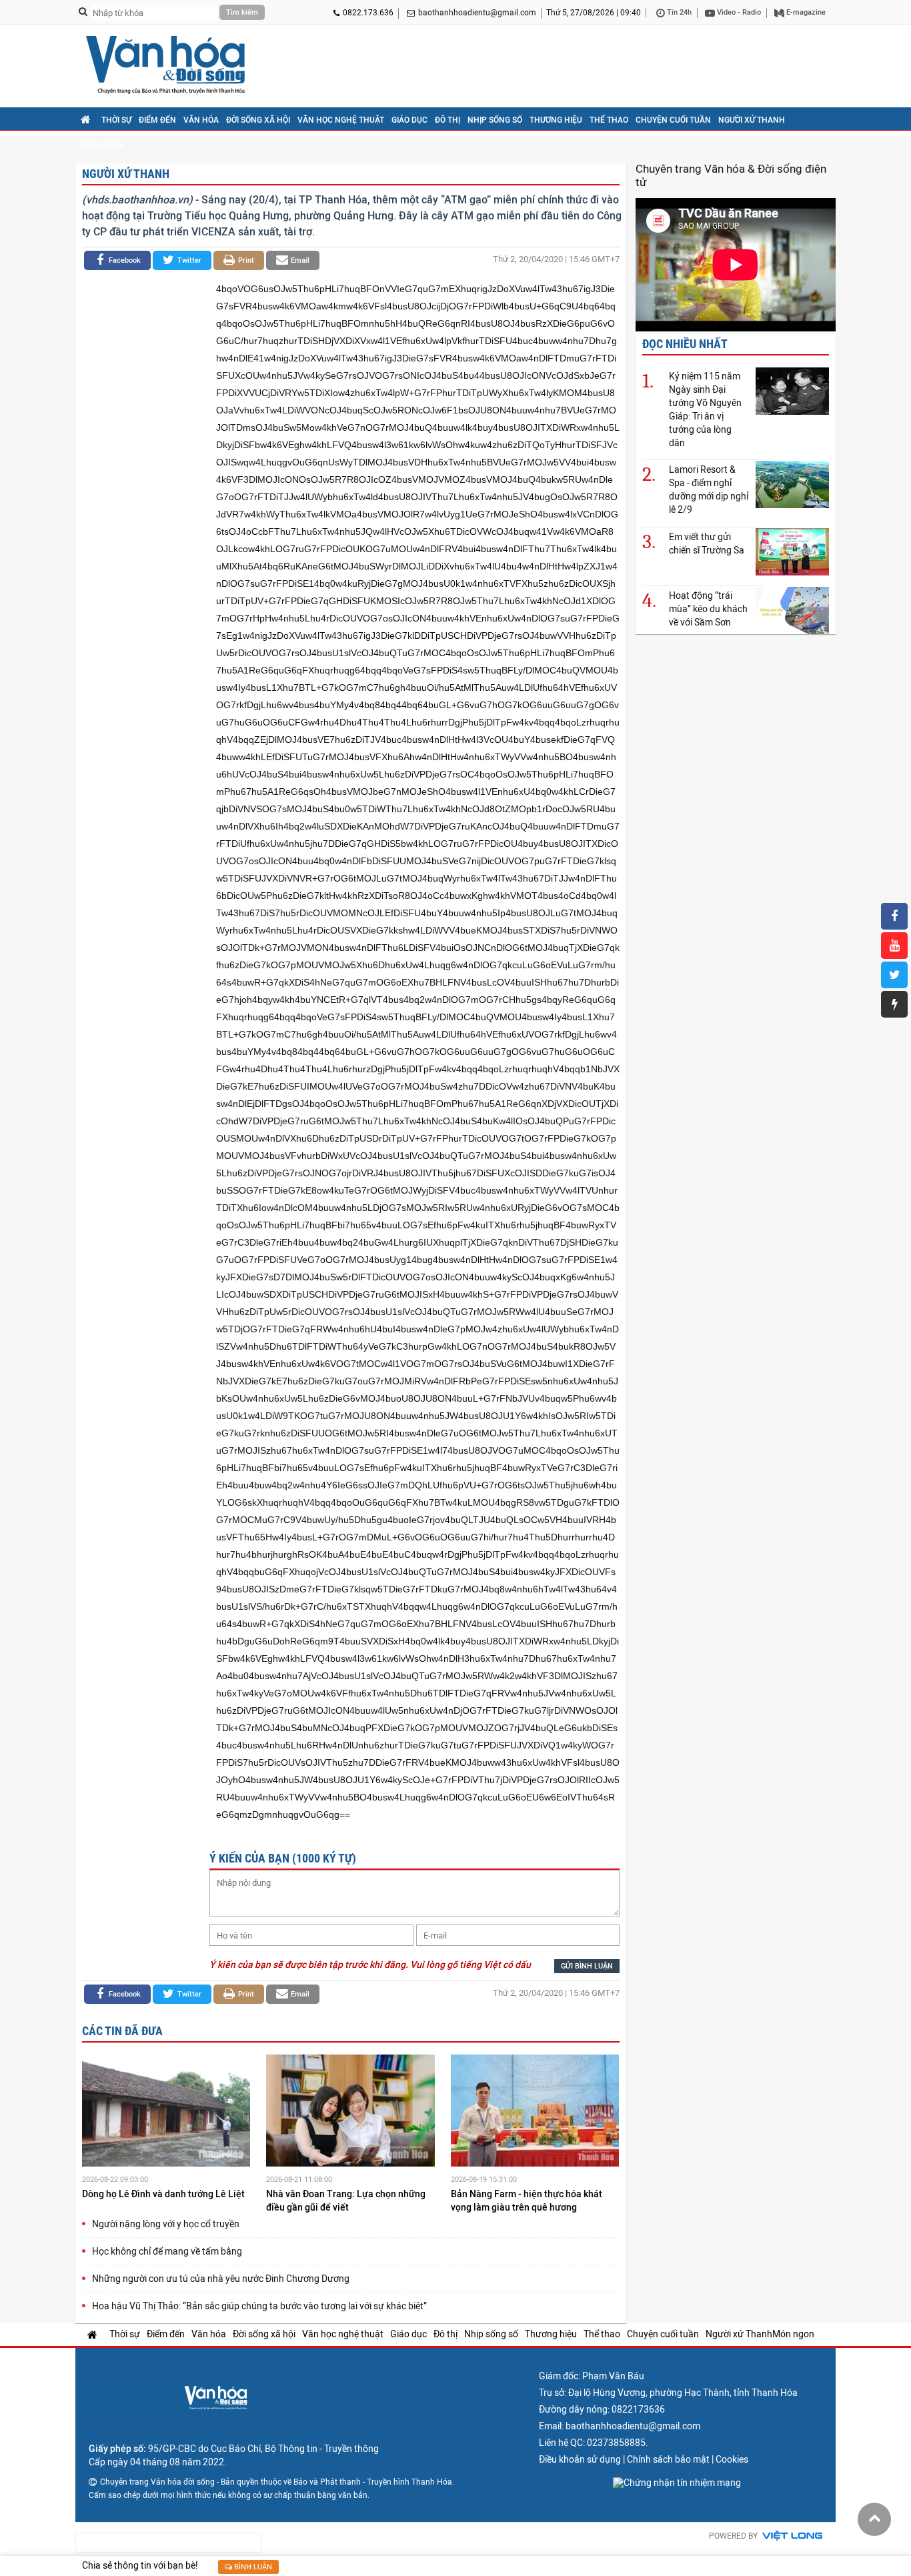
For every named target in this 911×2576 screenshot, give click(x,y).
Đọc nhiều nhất (685, 344)
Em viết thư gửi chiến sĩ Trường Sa (707, 543)
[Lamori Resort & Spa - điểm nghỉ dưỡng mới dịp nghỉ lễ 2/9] (792, 484)
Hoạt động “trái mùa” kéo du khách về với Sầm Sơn (708, 609)
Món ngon (102, 145)
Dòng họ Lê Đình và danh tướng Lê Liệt (164, 2194)
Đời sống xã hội (258, 120)
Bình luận (252, 2567)
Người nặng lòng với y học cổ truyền (166, 2224)
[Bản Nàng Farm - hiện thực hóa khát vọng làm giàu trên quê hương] (535, 2113)
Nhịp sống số (495, 120)
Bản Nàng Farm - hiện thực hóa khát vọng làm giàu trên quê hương (527, 2201)
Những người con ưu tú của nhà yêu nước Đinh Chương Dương (221, 2279)
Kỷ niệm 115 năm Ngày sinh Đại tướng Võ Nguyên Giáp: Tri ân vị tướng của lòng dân (705, 409)
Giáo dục (409, 120)
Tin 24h (678, 12)
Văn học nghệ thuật (341, 120)
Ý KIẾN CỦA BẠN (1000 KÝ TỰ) (283, 1858)
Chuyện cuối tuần (673, 120)
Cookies (732, 2459)
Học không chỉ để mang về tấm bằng (167, 2251)
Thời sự (116, 120)
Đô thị (447, 120)
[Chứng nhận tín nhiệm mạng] (677, 2483)
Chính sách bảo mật (668, 2459)
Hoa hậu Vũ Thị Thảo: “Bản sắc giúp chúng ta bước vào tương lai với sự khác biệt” (259, 2306)
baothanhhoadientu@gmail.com (477, 13)
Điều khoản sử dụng (580, 2459)
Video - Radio (738, 12)
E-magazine (805, 12)
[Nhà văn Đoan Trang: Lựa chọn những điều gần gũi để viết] (350, 2113)
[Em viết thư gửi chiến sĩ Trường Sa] (792, 551)
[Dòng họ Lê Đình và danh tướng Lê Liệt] (166, 2113)
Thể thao (609, 120)
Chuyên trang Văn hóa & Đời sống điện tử (731, 175)
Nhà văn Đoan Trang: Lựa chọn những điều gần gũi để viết (346, 2201)
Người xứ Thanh (752, 120)
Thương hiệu (556, 120)
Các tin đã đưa (122, 2031)
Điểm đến (157, 120)
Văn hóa (201, 120)
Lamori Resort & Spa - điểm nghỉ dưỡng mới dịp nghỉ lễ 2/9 (709, 489)
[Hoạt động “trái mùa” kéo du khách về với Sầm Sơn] (792, 610)
